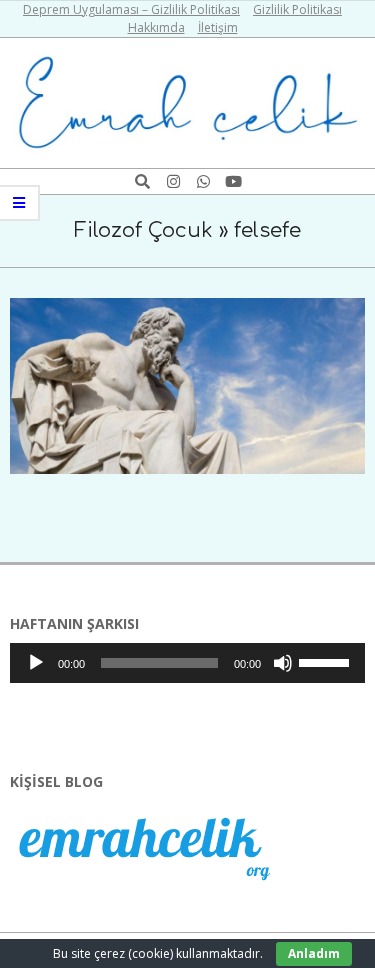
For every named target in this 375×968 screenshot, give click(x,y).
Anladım (314, 953)
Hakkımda (156, 27)
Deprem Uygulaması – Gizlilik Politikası (131, 9)
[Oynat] (36, 663)
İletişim (218, 27)
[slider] (327, 661)
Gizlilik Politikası (297, 9)
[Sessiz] (283, 663)
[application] (187, 663)
